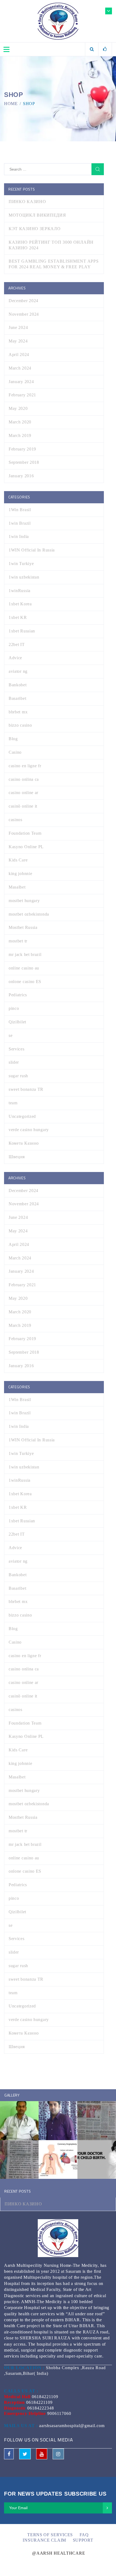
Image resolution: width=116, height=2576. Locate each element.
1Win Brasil (20, 510)
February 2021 (22, 395)
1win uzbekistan (24, 577)
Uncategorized (22, 1116)
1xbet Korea (20, 604)
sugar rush (18, 1076)
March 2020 (20, 422)
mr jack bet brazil (25, 954)
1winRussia (20, 591)
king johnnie (20, 874)
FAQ (84, 2535)
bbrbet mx (18, 712)
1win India (19, 536)
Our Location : (24, 2368)
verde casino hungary (29, 1130)
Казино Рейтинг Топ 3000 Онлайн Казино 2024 (51, 245)
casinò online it (23, 806)
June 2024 (18, 327)
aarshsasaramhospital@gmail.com (72, 2426)
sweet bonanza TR (26, 1089)
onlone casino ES (25, 982)
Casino (15, 752)
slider (14, 1062)
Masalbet (17, 887)
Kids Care (18, 860)
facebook (9, 2454)
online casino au (24, 968)
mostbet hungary (24, 901)
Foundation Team (25, 833)
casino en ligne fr (25, 766)
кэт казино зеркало (35, 229)
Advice (15, 658)
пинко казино (27, 202)
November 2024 (24, 314)
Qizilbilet (17, 1022)
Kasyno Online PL (26, 847)
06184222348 (41, 2408)
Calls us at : (21, 2391)
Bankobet (18, 685)
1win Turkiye (21, 564)
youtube (42, 2454)
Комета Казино (24, 1143)
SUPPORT (83, 2540)
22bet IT (17, 644)
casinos (16, 820)
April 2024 (19, 355)
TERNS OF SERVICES (50, 2535)
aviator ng (18, 671)
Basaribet (17, 698)
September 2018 (24, 462)
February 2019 (22, 449)
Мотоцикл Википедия (37, 215)
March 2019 (20, 435)
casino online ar (23, 793)
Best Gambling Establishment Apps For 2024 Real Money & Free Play (54, 264)
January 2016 (21, 476)
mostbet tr (18, 941)
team (13, 1103)
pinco (14, 1008)
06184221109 (45, 2397)
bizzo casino (20, 725)
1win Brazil (20, 523)
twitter (25, 2454)
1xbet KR (18, 617)
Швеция (17, 1157)
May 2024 (18, 341)
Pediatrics (18, 995)
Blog (13, 739)
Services (17, 1049)
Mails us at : (21, 2426)
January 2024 (21, 382)
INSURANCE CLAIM (44, 2540)
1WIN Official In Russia (32, 550)
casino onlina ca (24, 779)
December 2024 (23, 301)
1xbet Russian (22, 631)
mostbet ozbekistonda (29, 914)
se (11, 1035)
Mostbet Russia (23, 927)
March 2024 (20, 368)
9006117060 (59, 2413)
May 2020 (18, 408)
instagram (58, 2454)
